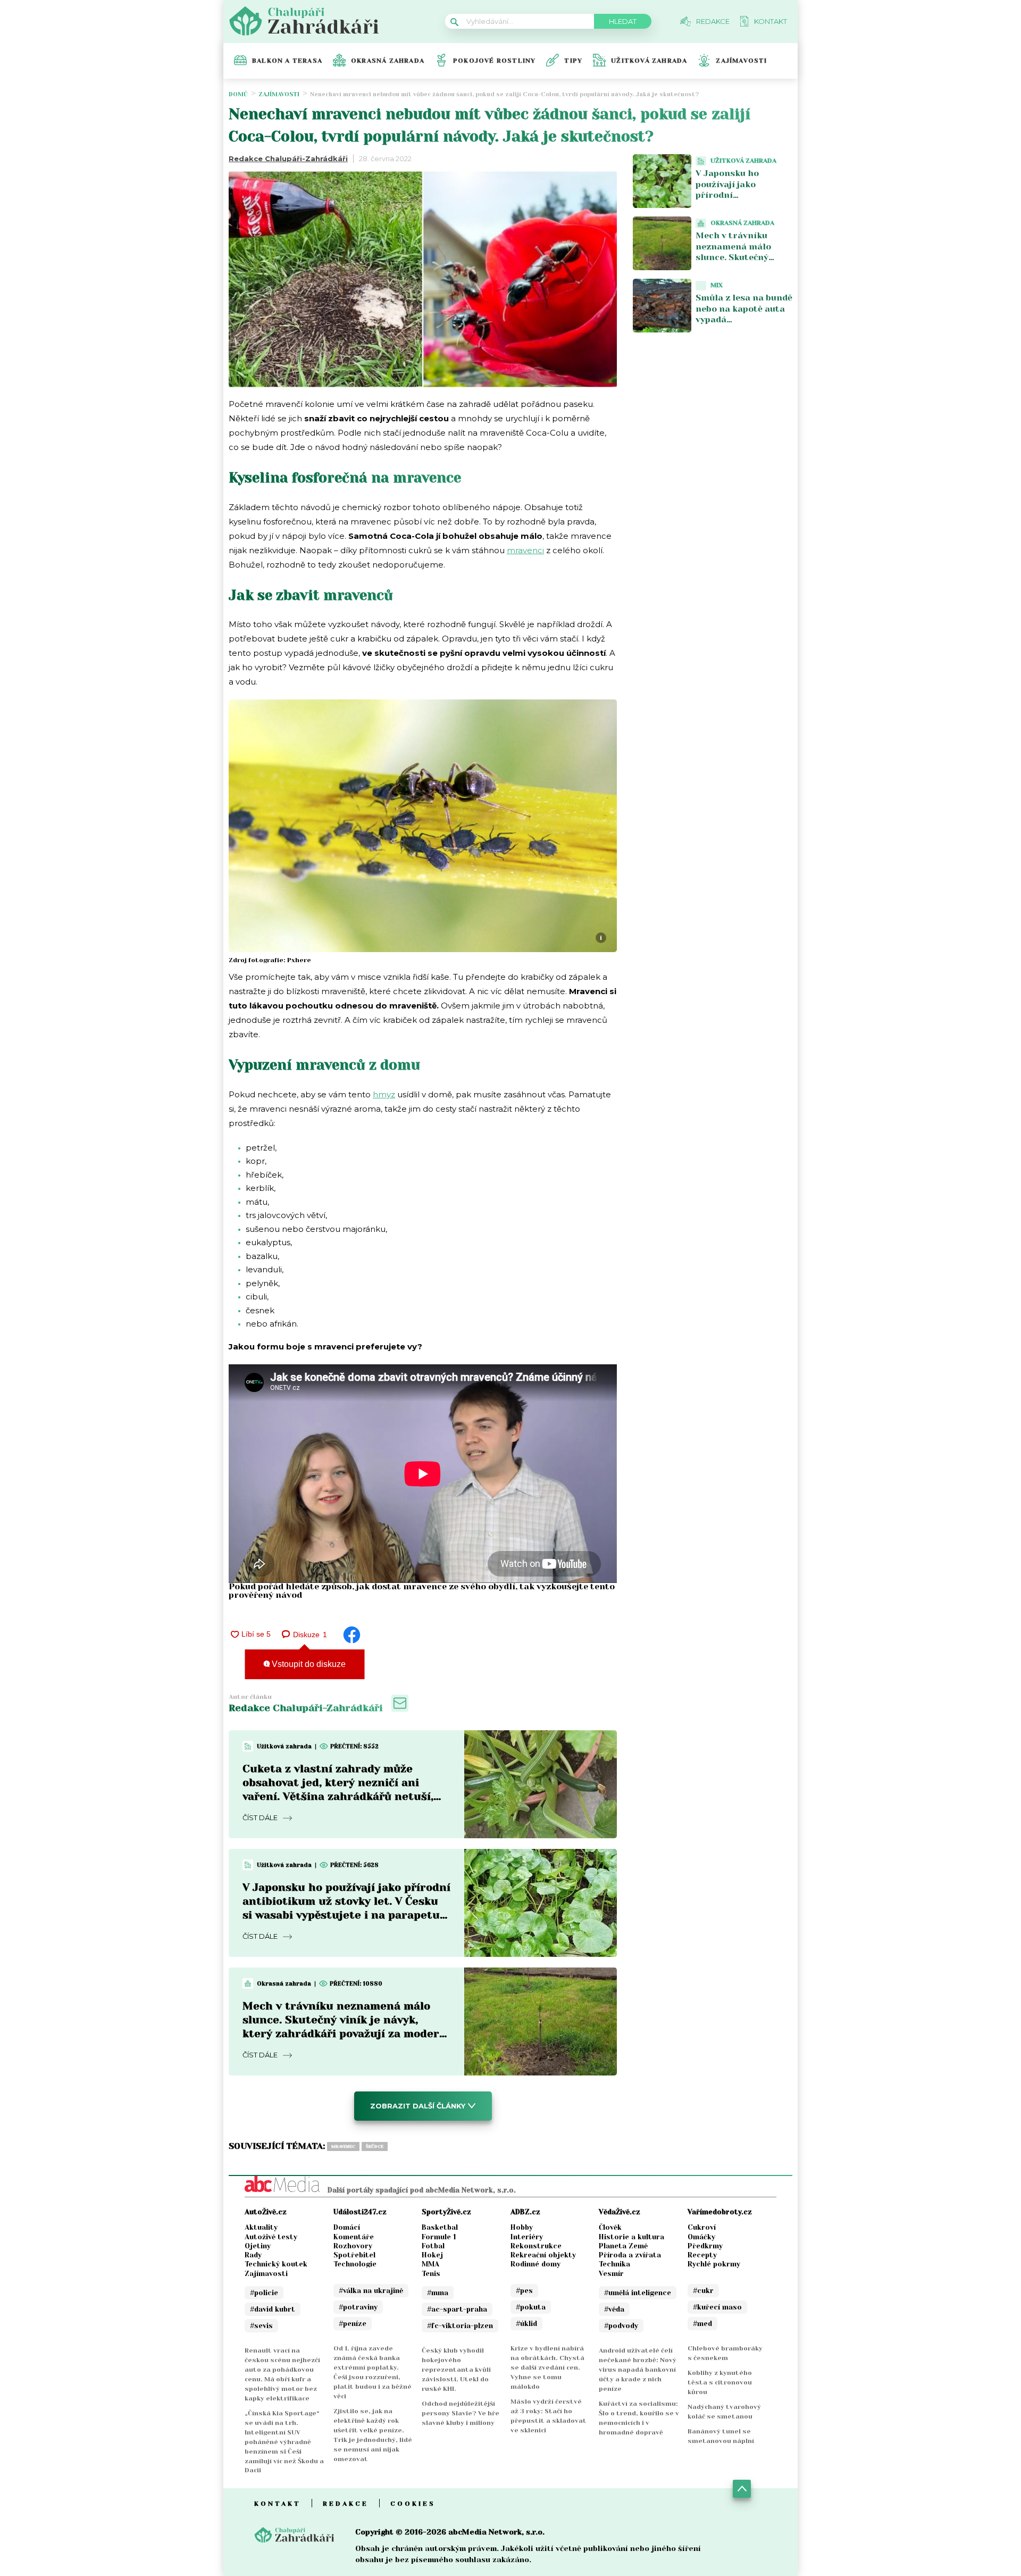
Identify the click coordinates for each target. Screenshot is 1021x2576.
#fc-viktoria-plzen (460, 2326)
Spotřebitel (354, 2255)
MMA (430, 2264)
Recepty (702, 2255)
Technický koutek (276, 2264)
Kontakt (278, 2504)
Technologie (355, 2264)
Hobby (522, 2227)
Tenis (431, 2274)
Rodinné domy (535, 2264)
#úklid (526, 2324)
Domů (238, 94)
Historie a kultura (631, 2237)
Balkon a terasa (287, 61)
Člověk (610, 2227)
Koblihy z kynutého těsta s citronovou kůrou (720, 2382)
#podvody (621, 2326)
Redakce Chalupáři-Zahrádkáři (288, 159)
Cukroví (702, 2227)
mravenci (525, 550)
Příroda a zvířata (630, 2255)
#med (702, 2324)
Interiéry (527, 2237)
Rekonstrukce (536, 2246)
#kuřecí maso (717, 2307)
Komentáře (354, 2237)
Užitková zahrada (649, 61)
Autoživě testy (271, 2237)
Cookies (413, 2504)
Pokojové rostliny (494, 61)
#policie (264, 2293)
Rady (253, 2255)
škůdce (375, 2146)
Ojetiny (258, 2246)
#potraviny (358, 2307)
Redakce (346, 2504)
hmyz (384, 1094)
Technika (614, 2264)
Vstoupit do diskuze (308, 1664)
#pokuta (531, 2307)
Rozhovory (353, 2246)
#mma (438, 2293)
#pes (524, 2291)
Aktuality (261, 2227)
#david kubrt (273, 2309)
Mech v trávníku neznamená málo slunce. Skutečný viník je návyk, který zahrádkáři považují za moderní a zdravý (740, 263)
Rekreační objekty (543, 2255)
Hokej (432, 2255)
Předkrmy (705, 2246)
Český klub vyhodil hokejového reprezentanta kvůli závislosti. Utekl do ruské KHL (456, 2370)
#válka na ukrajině (371, 2291)
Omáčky (701, 2237)
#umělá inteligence (638, 2293)
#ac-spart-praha (457, 2309)
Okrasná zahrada (388, 61)
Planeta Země (623, 2246)
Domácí (347, 2227)
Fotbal (433, 2246)
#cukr (703, 2291)
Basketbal (440, 2227)
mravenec (343, 2146)
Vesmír (611, 2274)
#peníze (353, 2324)
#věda (614, 2309)
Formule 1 (439, 2237)
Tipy (573, 61)
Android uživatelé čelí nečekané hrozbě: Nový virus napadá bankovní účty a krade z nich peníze (638, 2370)
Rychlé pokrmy (714, 2264)
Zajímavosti (741, 61)
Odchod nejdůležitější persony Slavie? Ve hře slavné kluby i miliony (461, 2413)
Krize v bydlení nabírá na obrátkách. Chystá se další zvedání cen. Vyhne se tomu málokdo (547, 2367)
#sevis (261, 2326)
